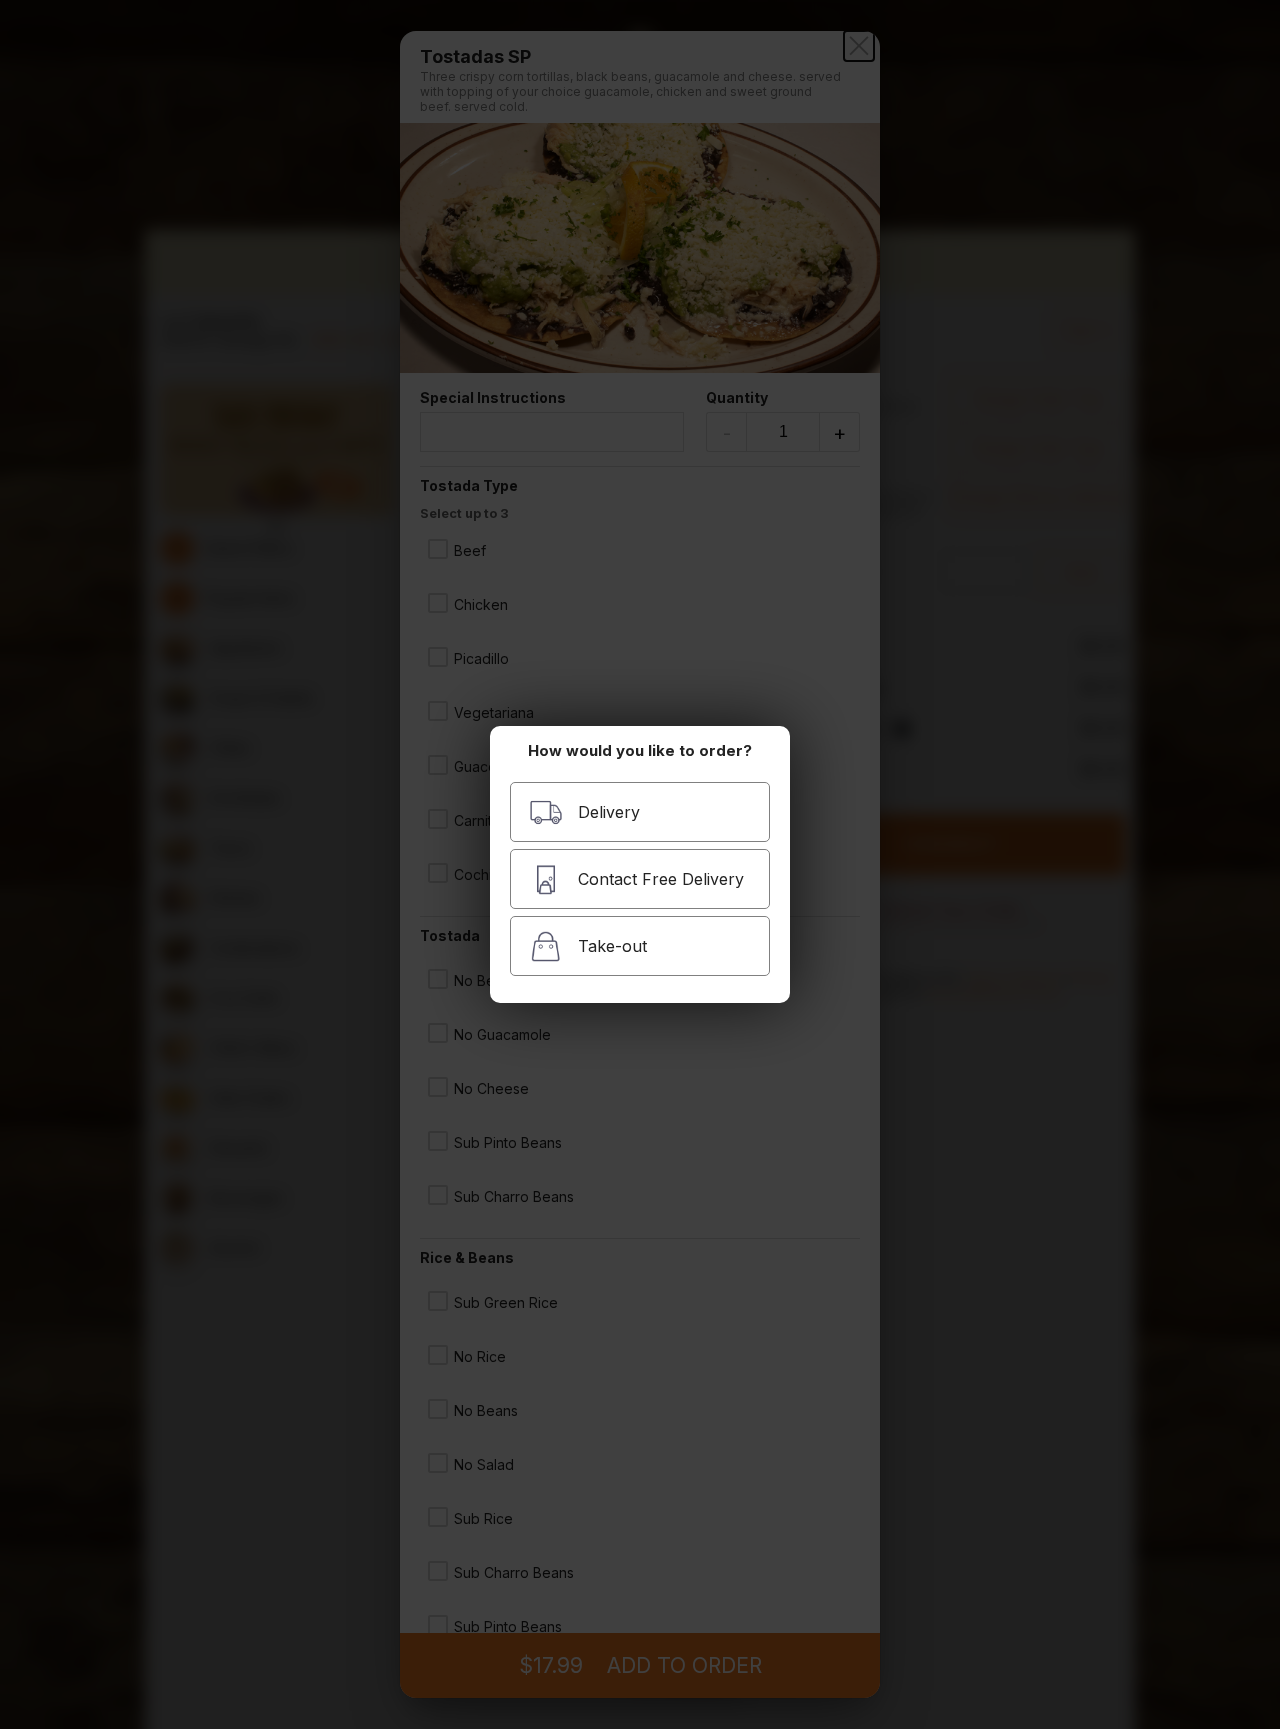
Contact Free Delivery (661, 879)
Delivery (609, 812)
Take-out (612, 946)
